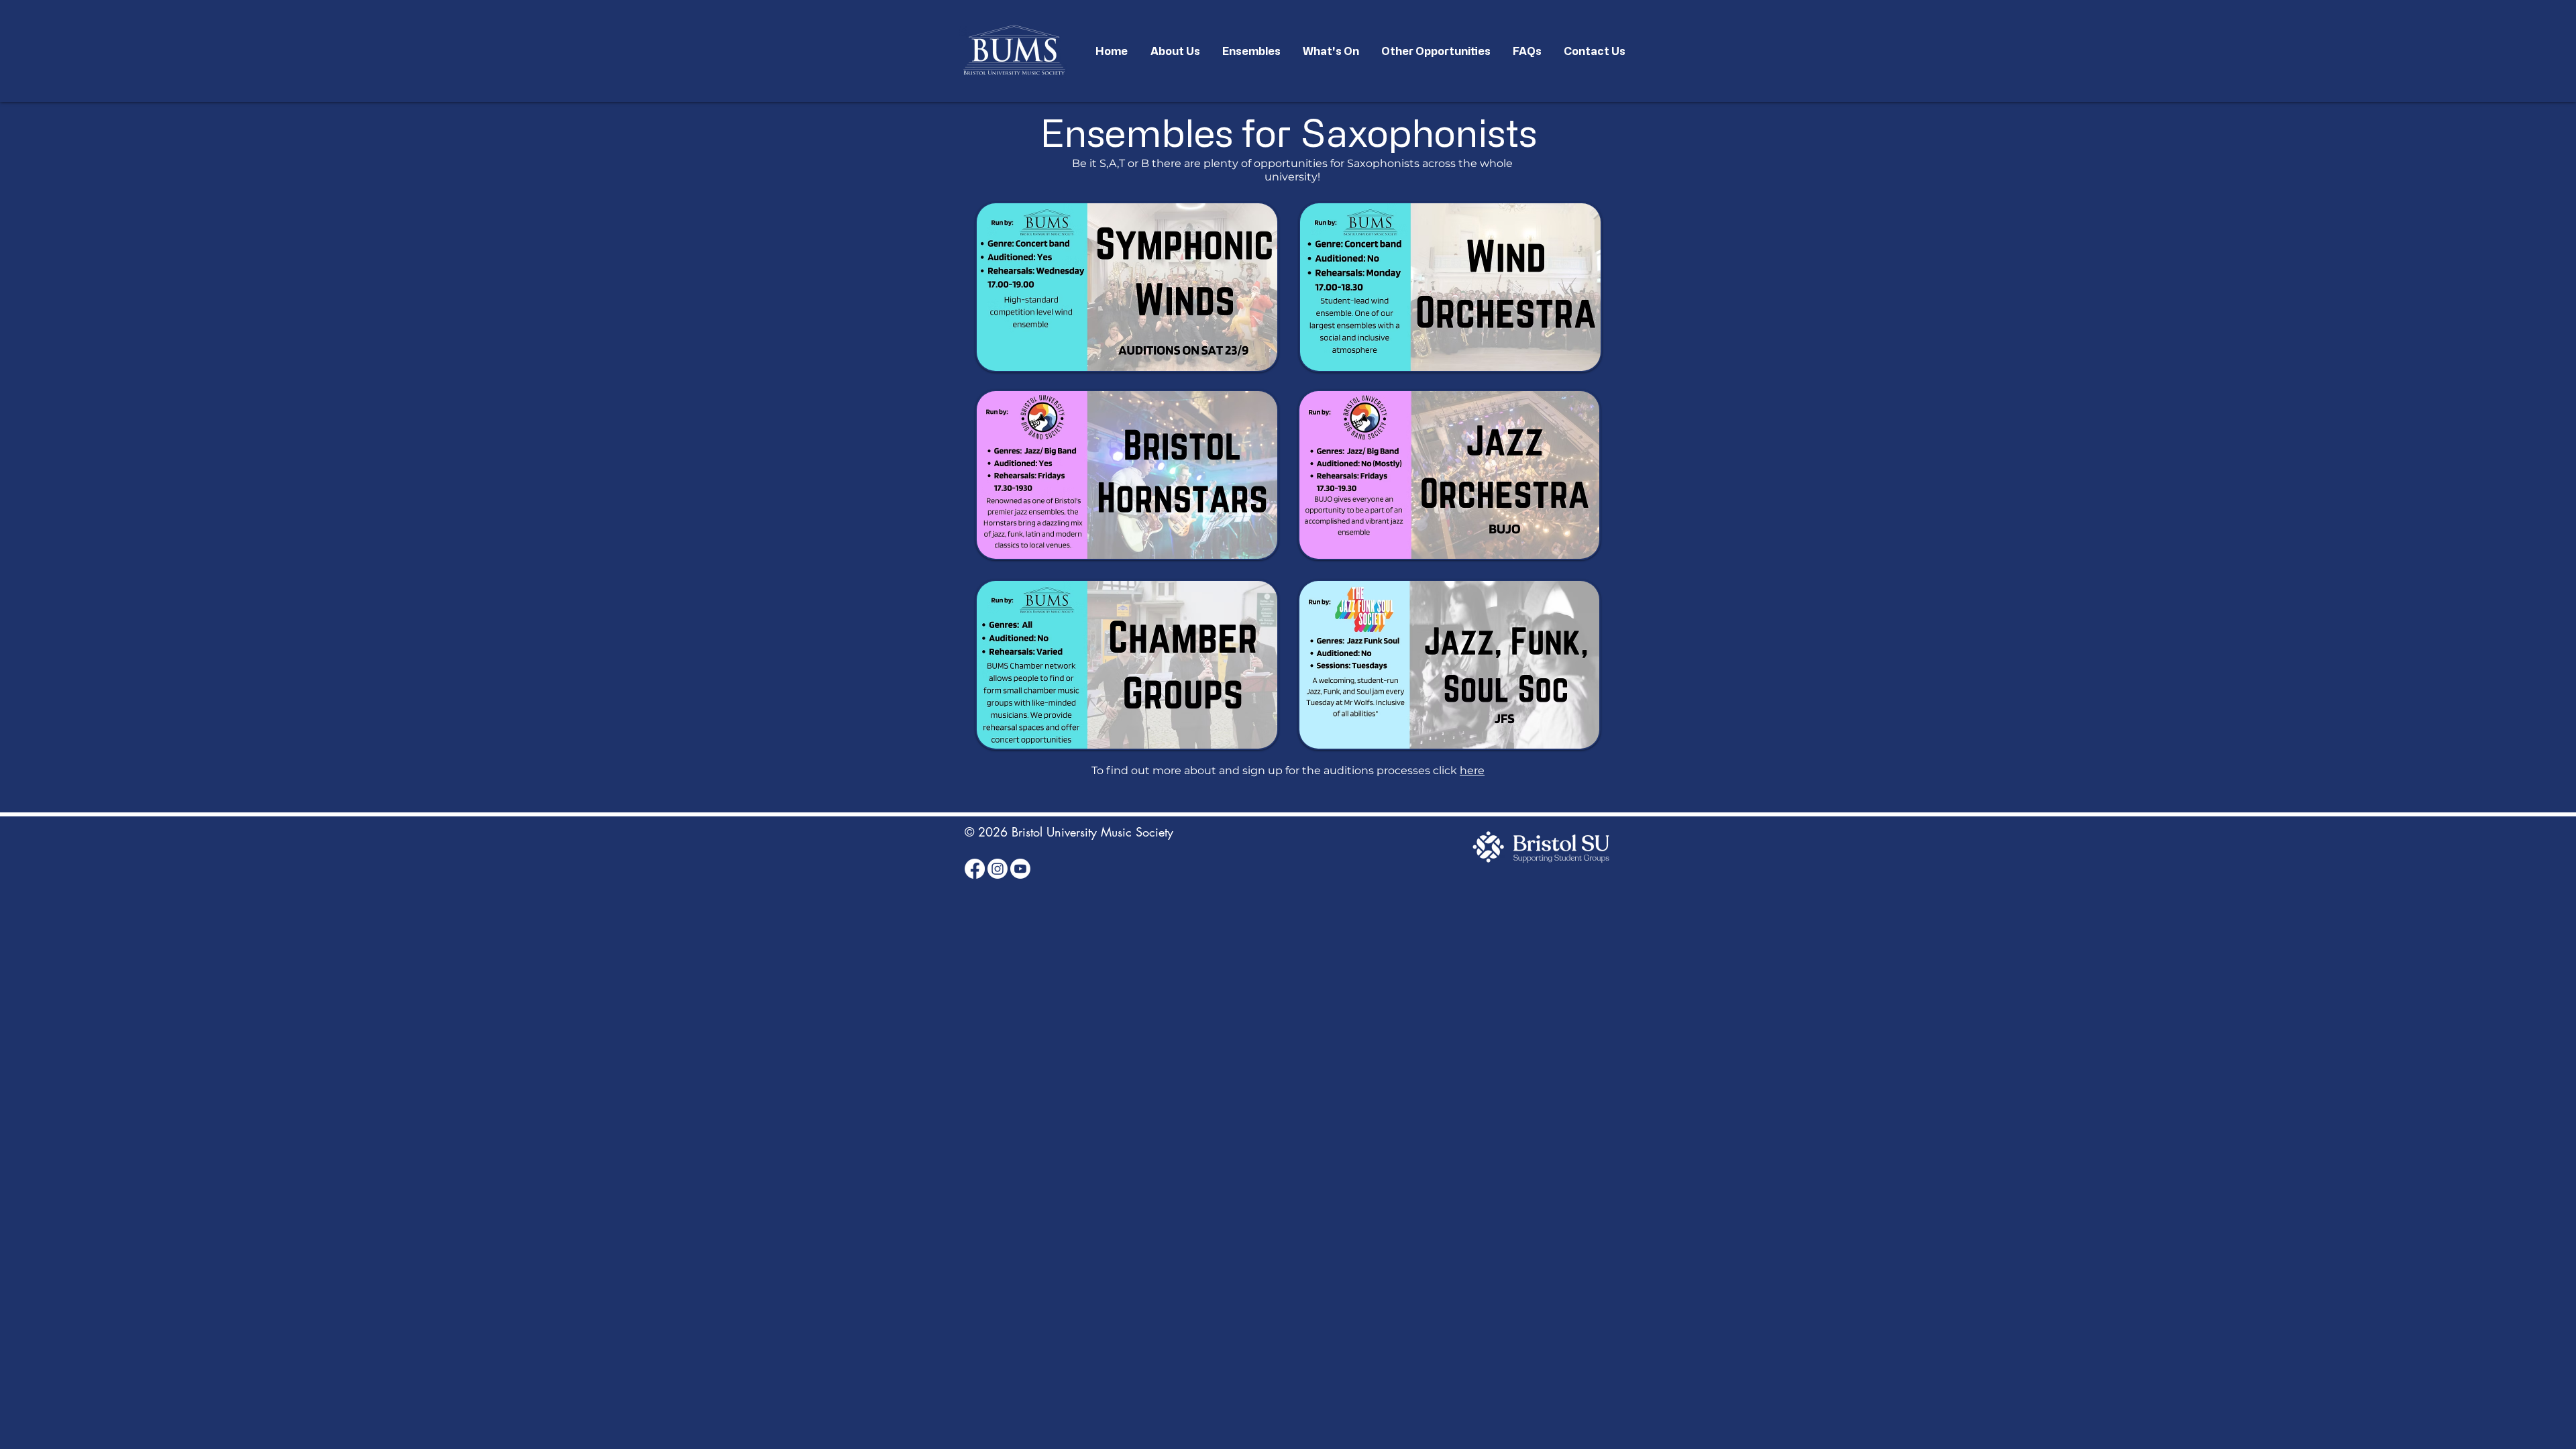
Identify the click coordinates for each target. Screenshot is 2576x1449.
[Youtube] (1020, 869)
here (1472, 770)
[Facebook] (975, 869)
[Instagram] (998, 869)
